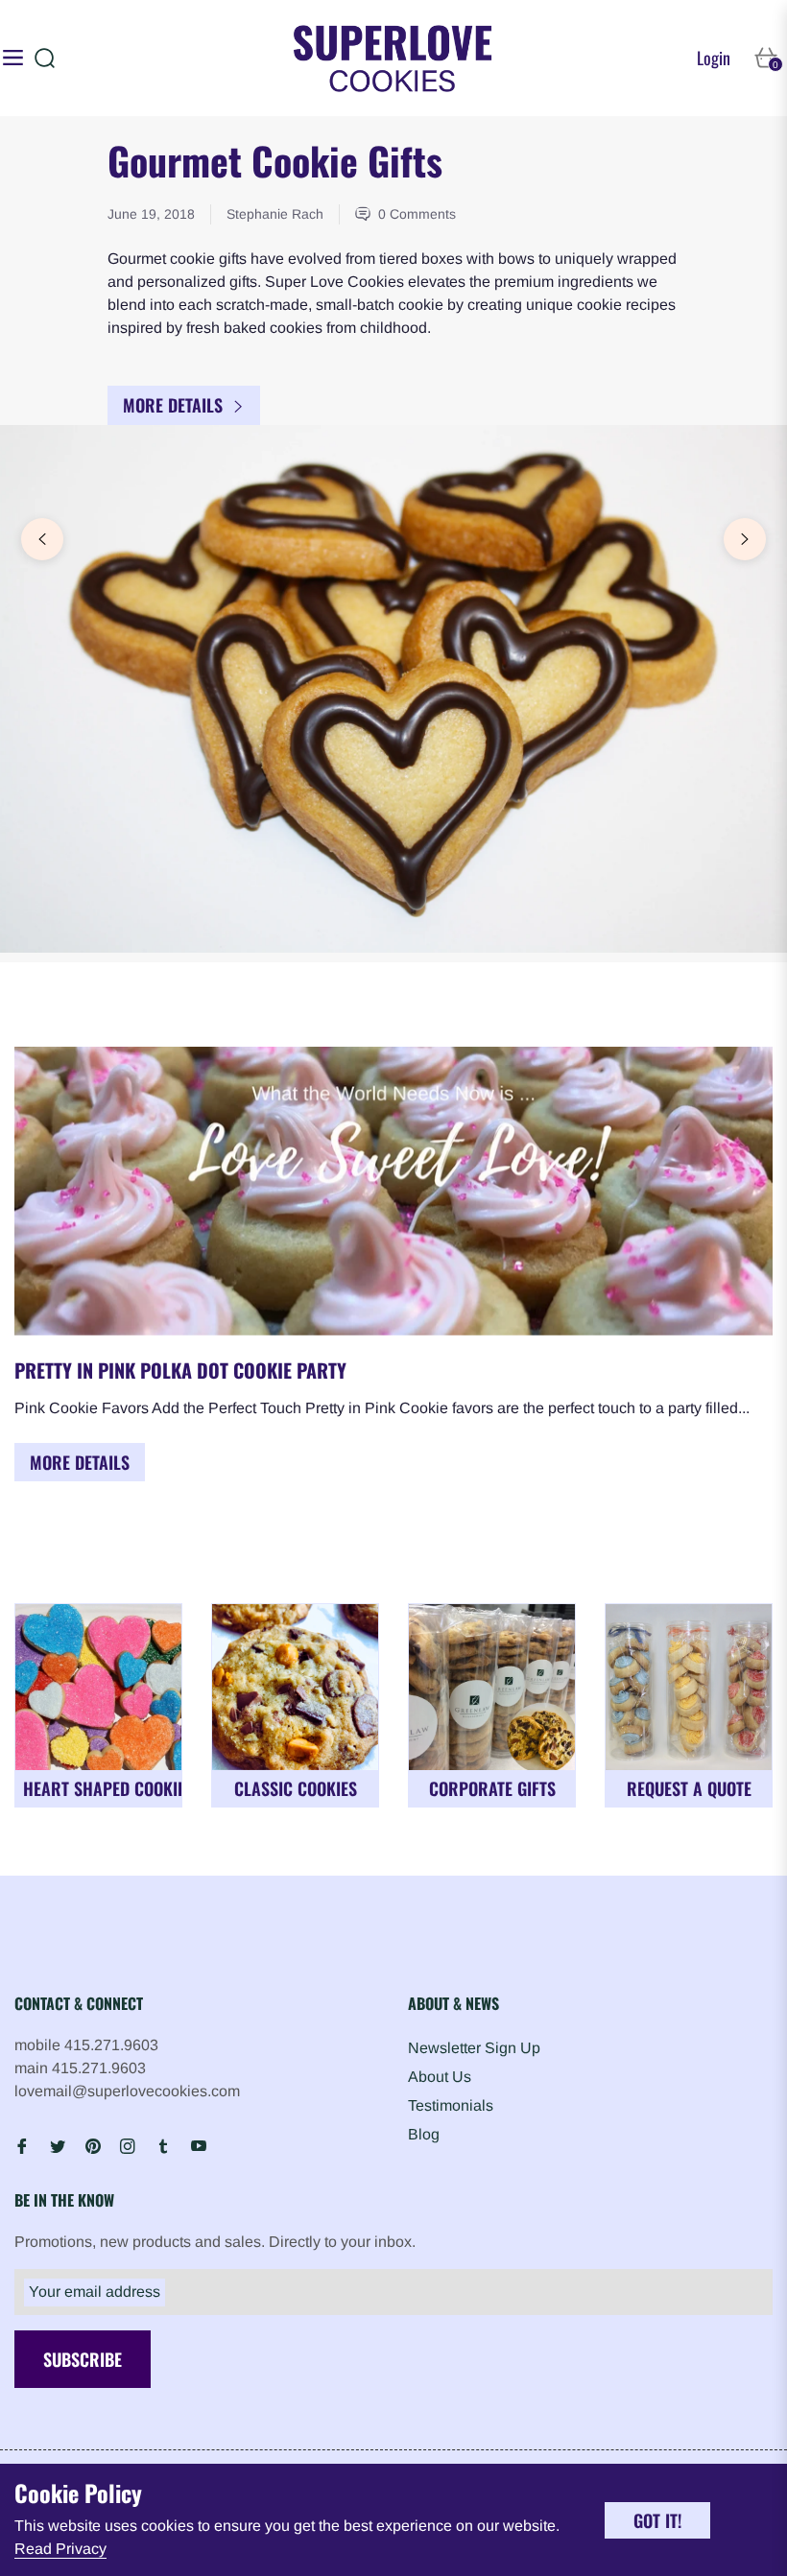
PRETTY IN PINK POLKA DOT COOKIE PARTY (180, 1370)
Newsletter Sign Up (474, 2048)
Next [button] (745, 539)
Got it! (657, 2520)
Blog (424, 2134)
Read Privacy (60, 2549)
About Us (440, 2077)
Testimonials (451, 2105)
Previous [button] (42, 539)
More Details (175, 405)
